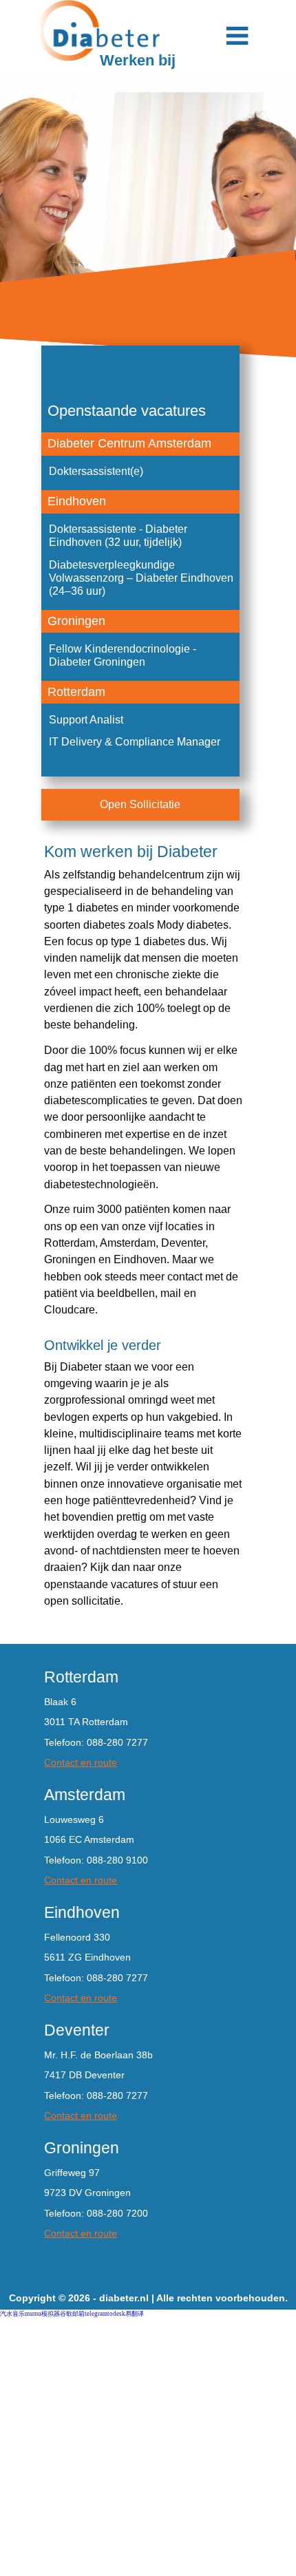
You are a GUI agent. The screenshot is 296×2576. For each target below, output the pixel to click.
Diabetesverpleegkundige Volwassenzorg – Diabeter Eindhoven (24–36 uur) (141, 578)
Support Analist (86, 719)
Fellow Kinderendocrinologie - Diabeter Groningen (123, 655)
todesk (116, 2314)
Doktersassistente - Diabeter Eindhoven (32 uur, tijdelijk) (118, 535)
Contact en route (81, 1762)
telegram (96, 2314)
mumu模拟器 (42, 2314)
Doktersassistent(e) (96, 471)
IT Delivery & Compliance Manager (135, 741)
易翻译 (135, 2314)
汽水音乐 (12, 2314)
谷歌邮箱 (72, 2314)
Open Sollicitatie (140, 804)
